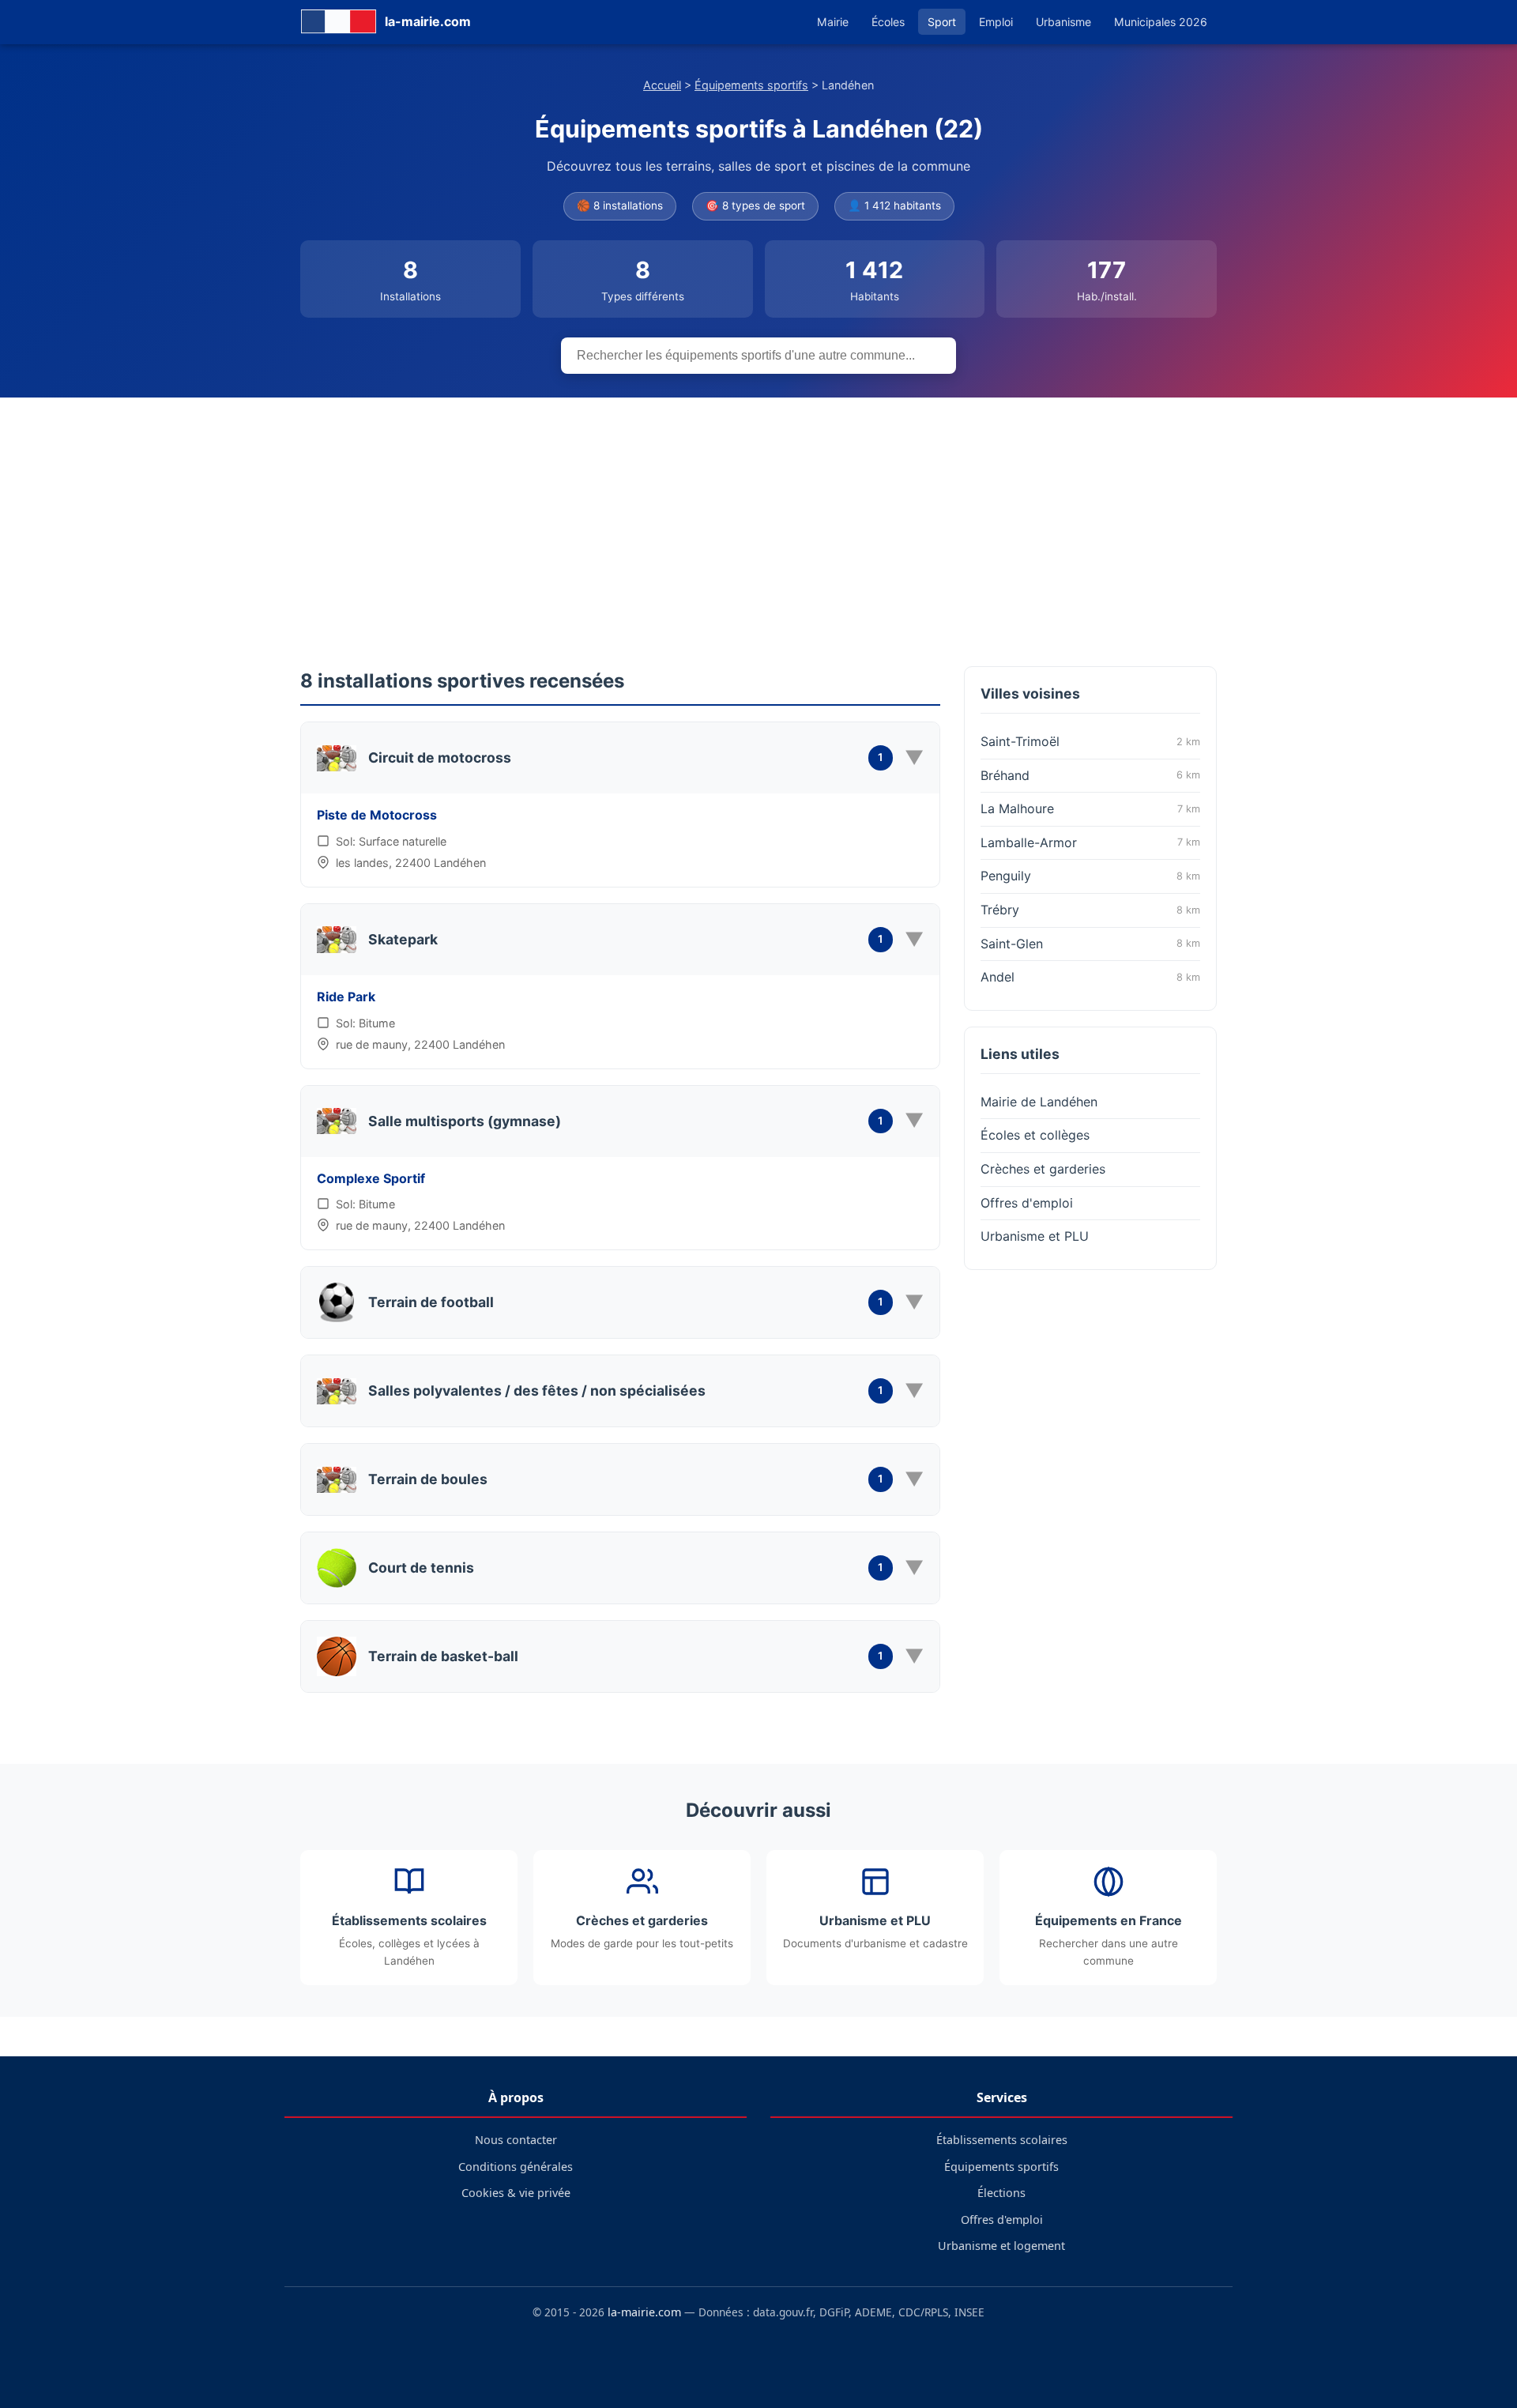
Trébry (1090, 910)
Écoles (888, 22)
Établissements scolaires (1002, 2140)
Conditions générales (516, 2167)
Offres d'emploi (1027, 1203)
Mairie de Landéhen (1039, 1102)
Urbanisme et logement (1001, 2246)
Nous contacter (516, 2140)
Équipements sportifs (751, 85)
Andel (1090, 977)
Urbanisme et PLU (1035, 1236)
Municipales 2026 (1161, 22)
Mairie (833, 22)
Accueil (662, 85)
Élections (1001, 2193)
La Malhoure (1090, 808)
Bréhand (1090, 775)
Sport (942, 22)
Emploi (996, 22)
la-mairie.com (644, 2312)
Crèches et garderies (1043, 1169)
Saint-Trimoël (1090, 741)
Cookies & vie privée (516, 2193)
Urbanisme (1063, 22)
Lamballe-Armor (1090, 842)
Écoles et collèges (1035, 1135)
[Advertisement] (758, 516)
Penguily (1090, 876)
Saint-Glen (1090, 944)
